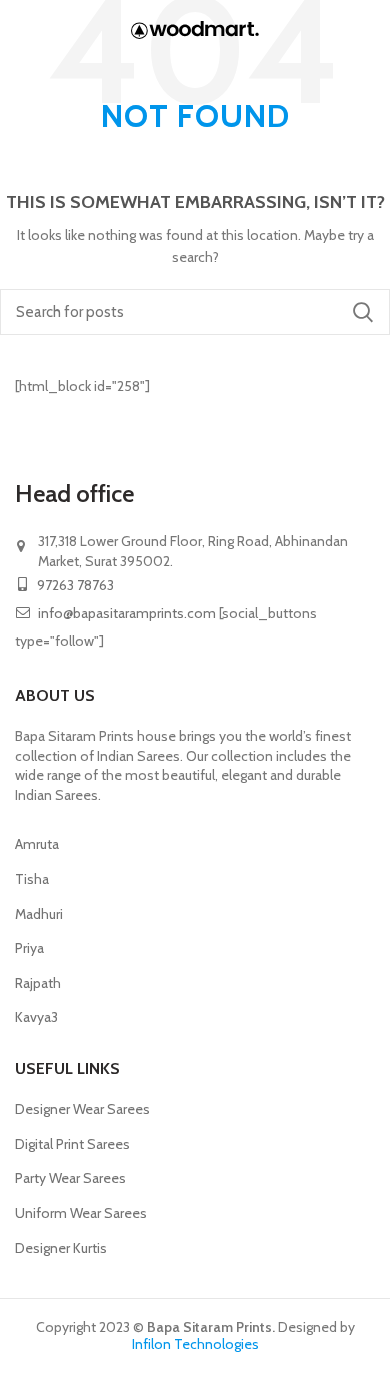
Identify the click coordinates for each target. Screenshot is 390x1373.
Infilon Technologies (195, 1344)
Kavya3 (36, 1017)
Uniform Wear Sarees (81, 1213)
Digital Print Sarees (72, 1144)
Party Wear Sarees (70, 1178)
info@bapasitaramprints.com (127, 613)
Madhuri (39, 914)
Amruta (37, 844)
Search (363, 312)
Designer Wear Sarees (82, 1109)
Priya (29, 948)
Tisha (32, 879)
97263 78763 (74, 585)
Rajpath (38, 983)
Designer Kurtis (61, 1248)
